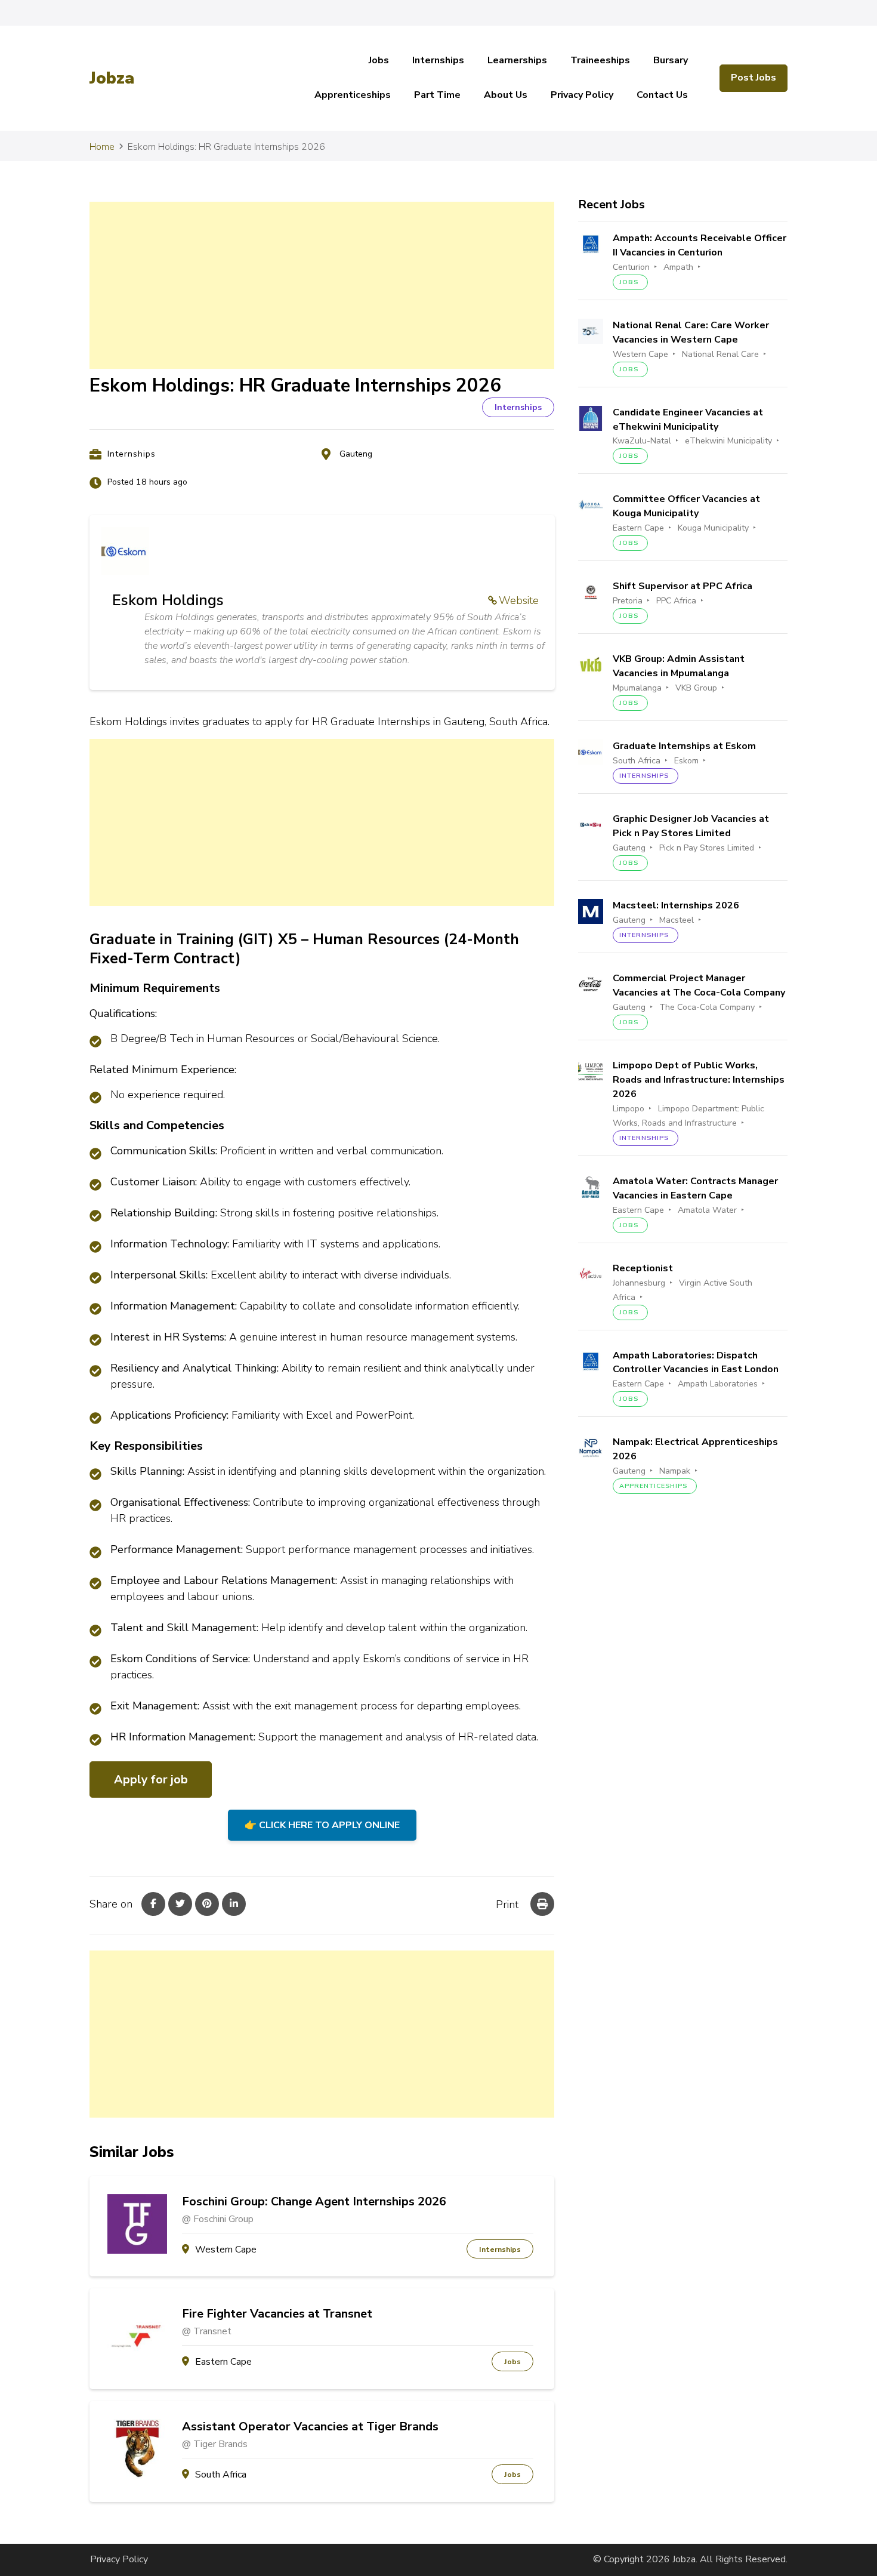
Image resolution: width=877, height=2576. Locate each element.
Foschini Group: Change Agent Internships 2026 (314, 2202)
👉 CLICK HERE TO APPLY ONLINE (322, 1825)
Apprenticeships (353, 95)
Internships (438, 60)
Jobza (112, 78)
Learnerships (517, 60)
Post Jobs (754, 78)
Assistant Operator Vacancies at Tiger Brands (310, 2427)
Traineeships (600, 60)
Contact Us (662, 95)
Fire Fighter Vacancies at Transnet (277, 2314)
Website (519, 600)
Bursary (671, 60)
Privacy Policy (582, 95)
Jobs (379, 60)
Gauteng (356, 454)
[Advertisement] (322, 285)
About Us (506, 95)
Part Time (437, 95)
